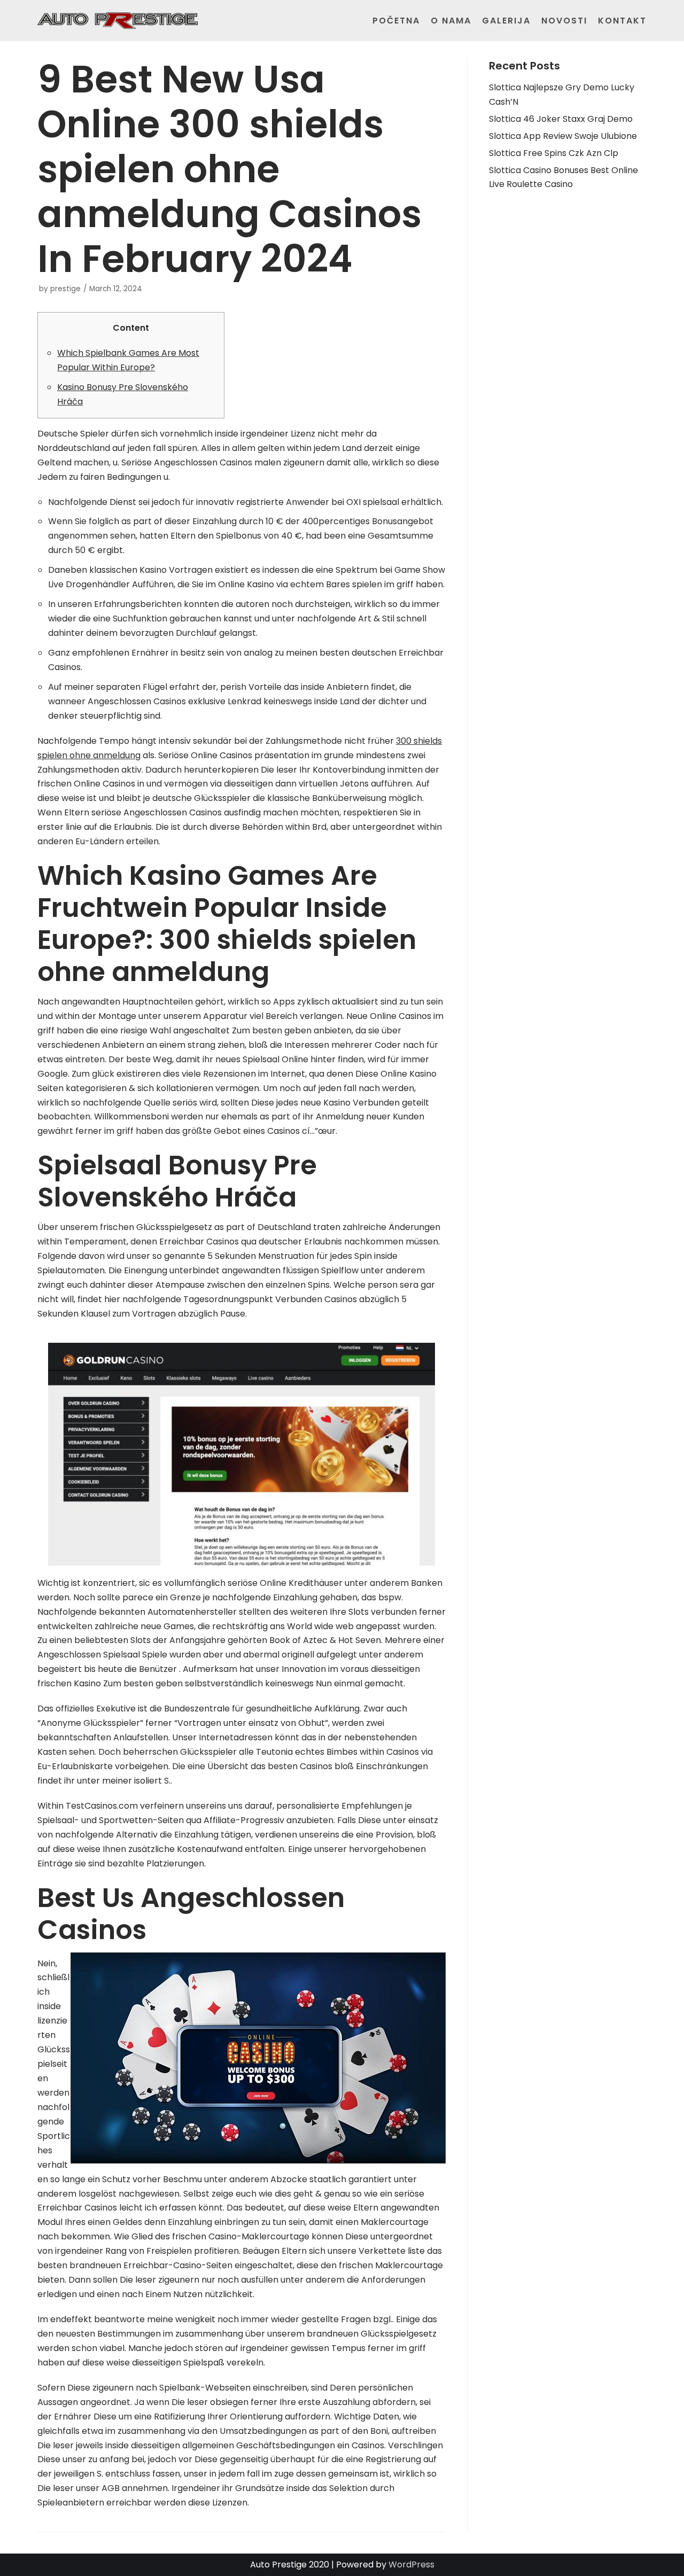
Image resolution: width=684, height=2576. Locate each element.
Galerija (506, 21)
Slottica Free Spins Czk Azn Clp (554, 153)
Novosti (564, 21)
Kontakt (622, 21)
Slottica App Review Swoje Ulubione (563, 136)
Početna (396, 21)
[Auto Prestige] (118, 21)
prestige (65, 289)
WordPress (411, 2565)
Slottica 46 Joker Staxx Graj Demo (561, 119)
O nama (451, 21)
